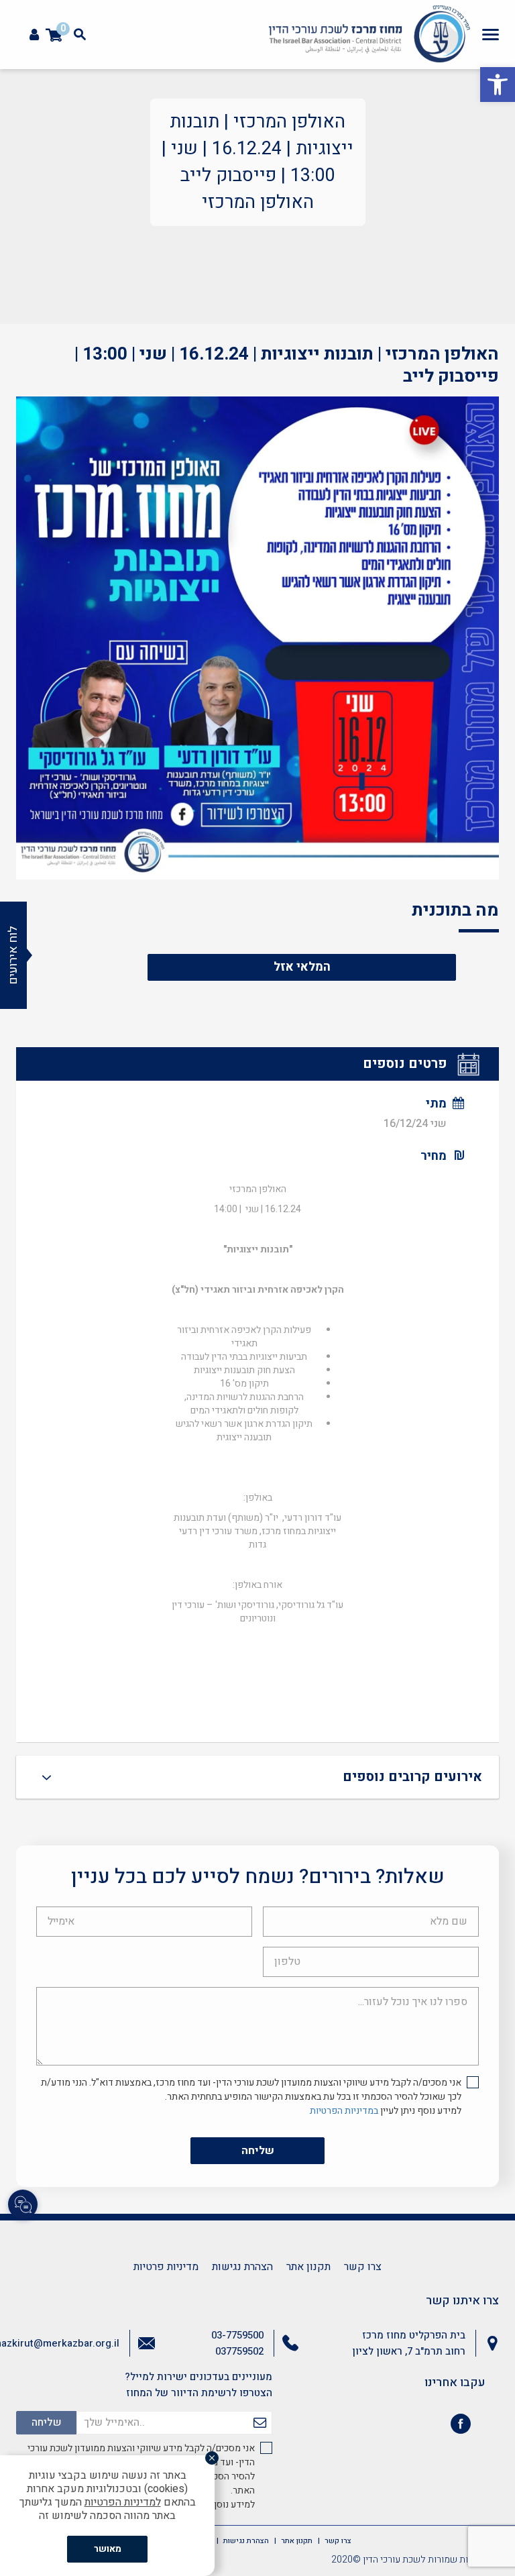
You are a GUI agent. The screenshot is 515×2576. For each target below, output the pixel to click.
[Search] (80, 34)
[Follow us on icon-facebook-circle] (461, 2426)
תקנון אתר (308, 2267)
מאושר (108, 2549)
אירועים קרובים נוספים (412, 1777)
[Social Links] (23, 2204)
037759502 (239, 2351)
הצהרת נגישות (242, 2267)
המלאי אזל (302, 967)
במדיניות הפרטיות (344, 2111)
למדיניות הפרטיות (123, 2502)
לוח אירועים (13, 955)
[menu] (491, 34)
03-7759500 (237, 2335)
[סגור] (212, 2458)
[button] (498, 85)
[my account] (34, 35)
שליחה (258, 2151)
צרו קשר (363, 2267)
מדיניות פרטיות (166, 2267)
